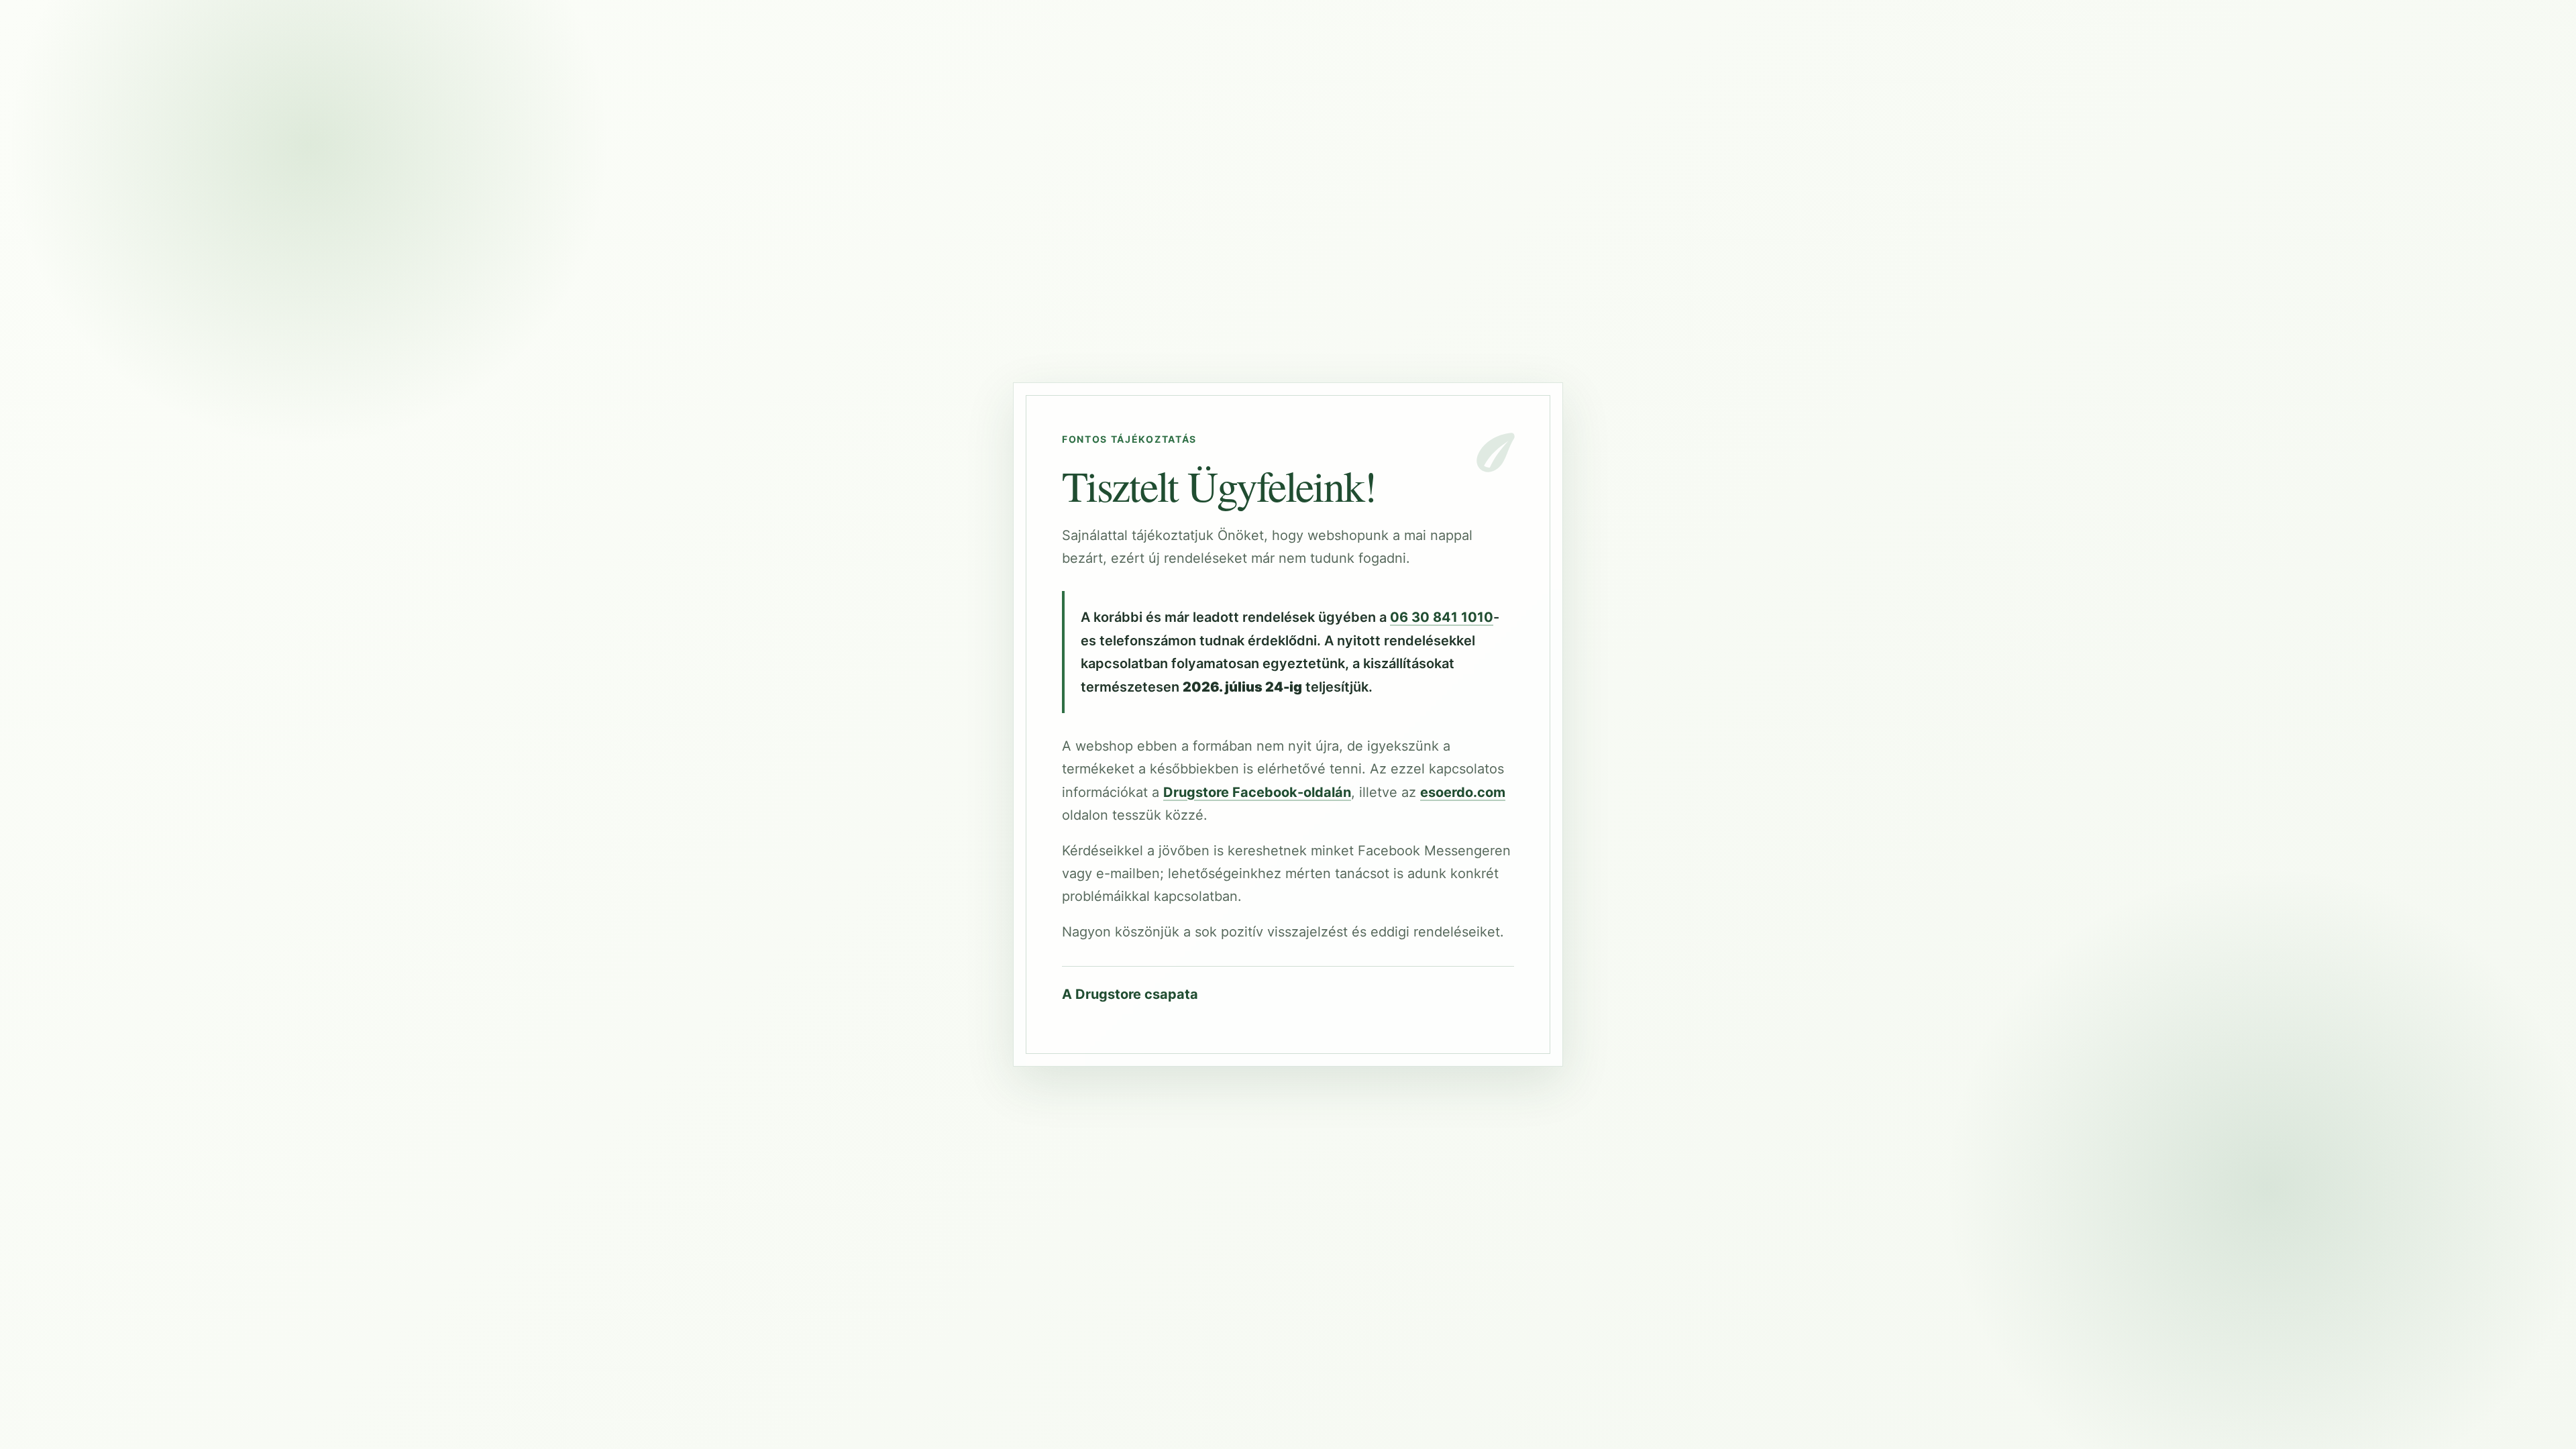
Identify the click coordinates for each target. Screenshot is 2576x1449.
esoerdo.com (1463, 792)
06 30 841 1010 (1442, 617)
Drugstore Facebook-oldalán (1257, 792)
